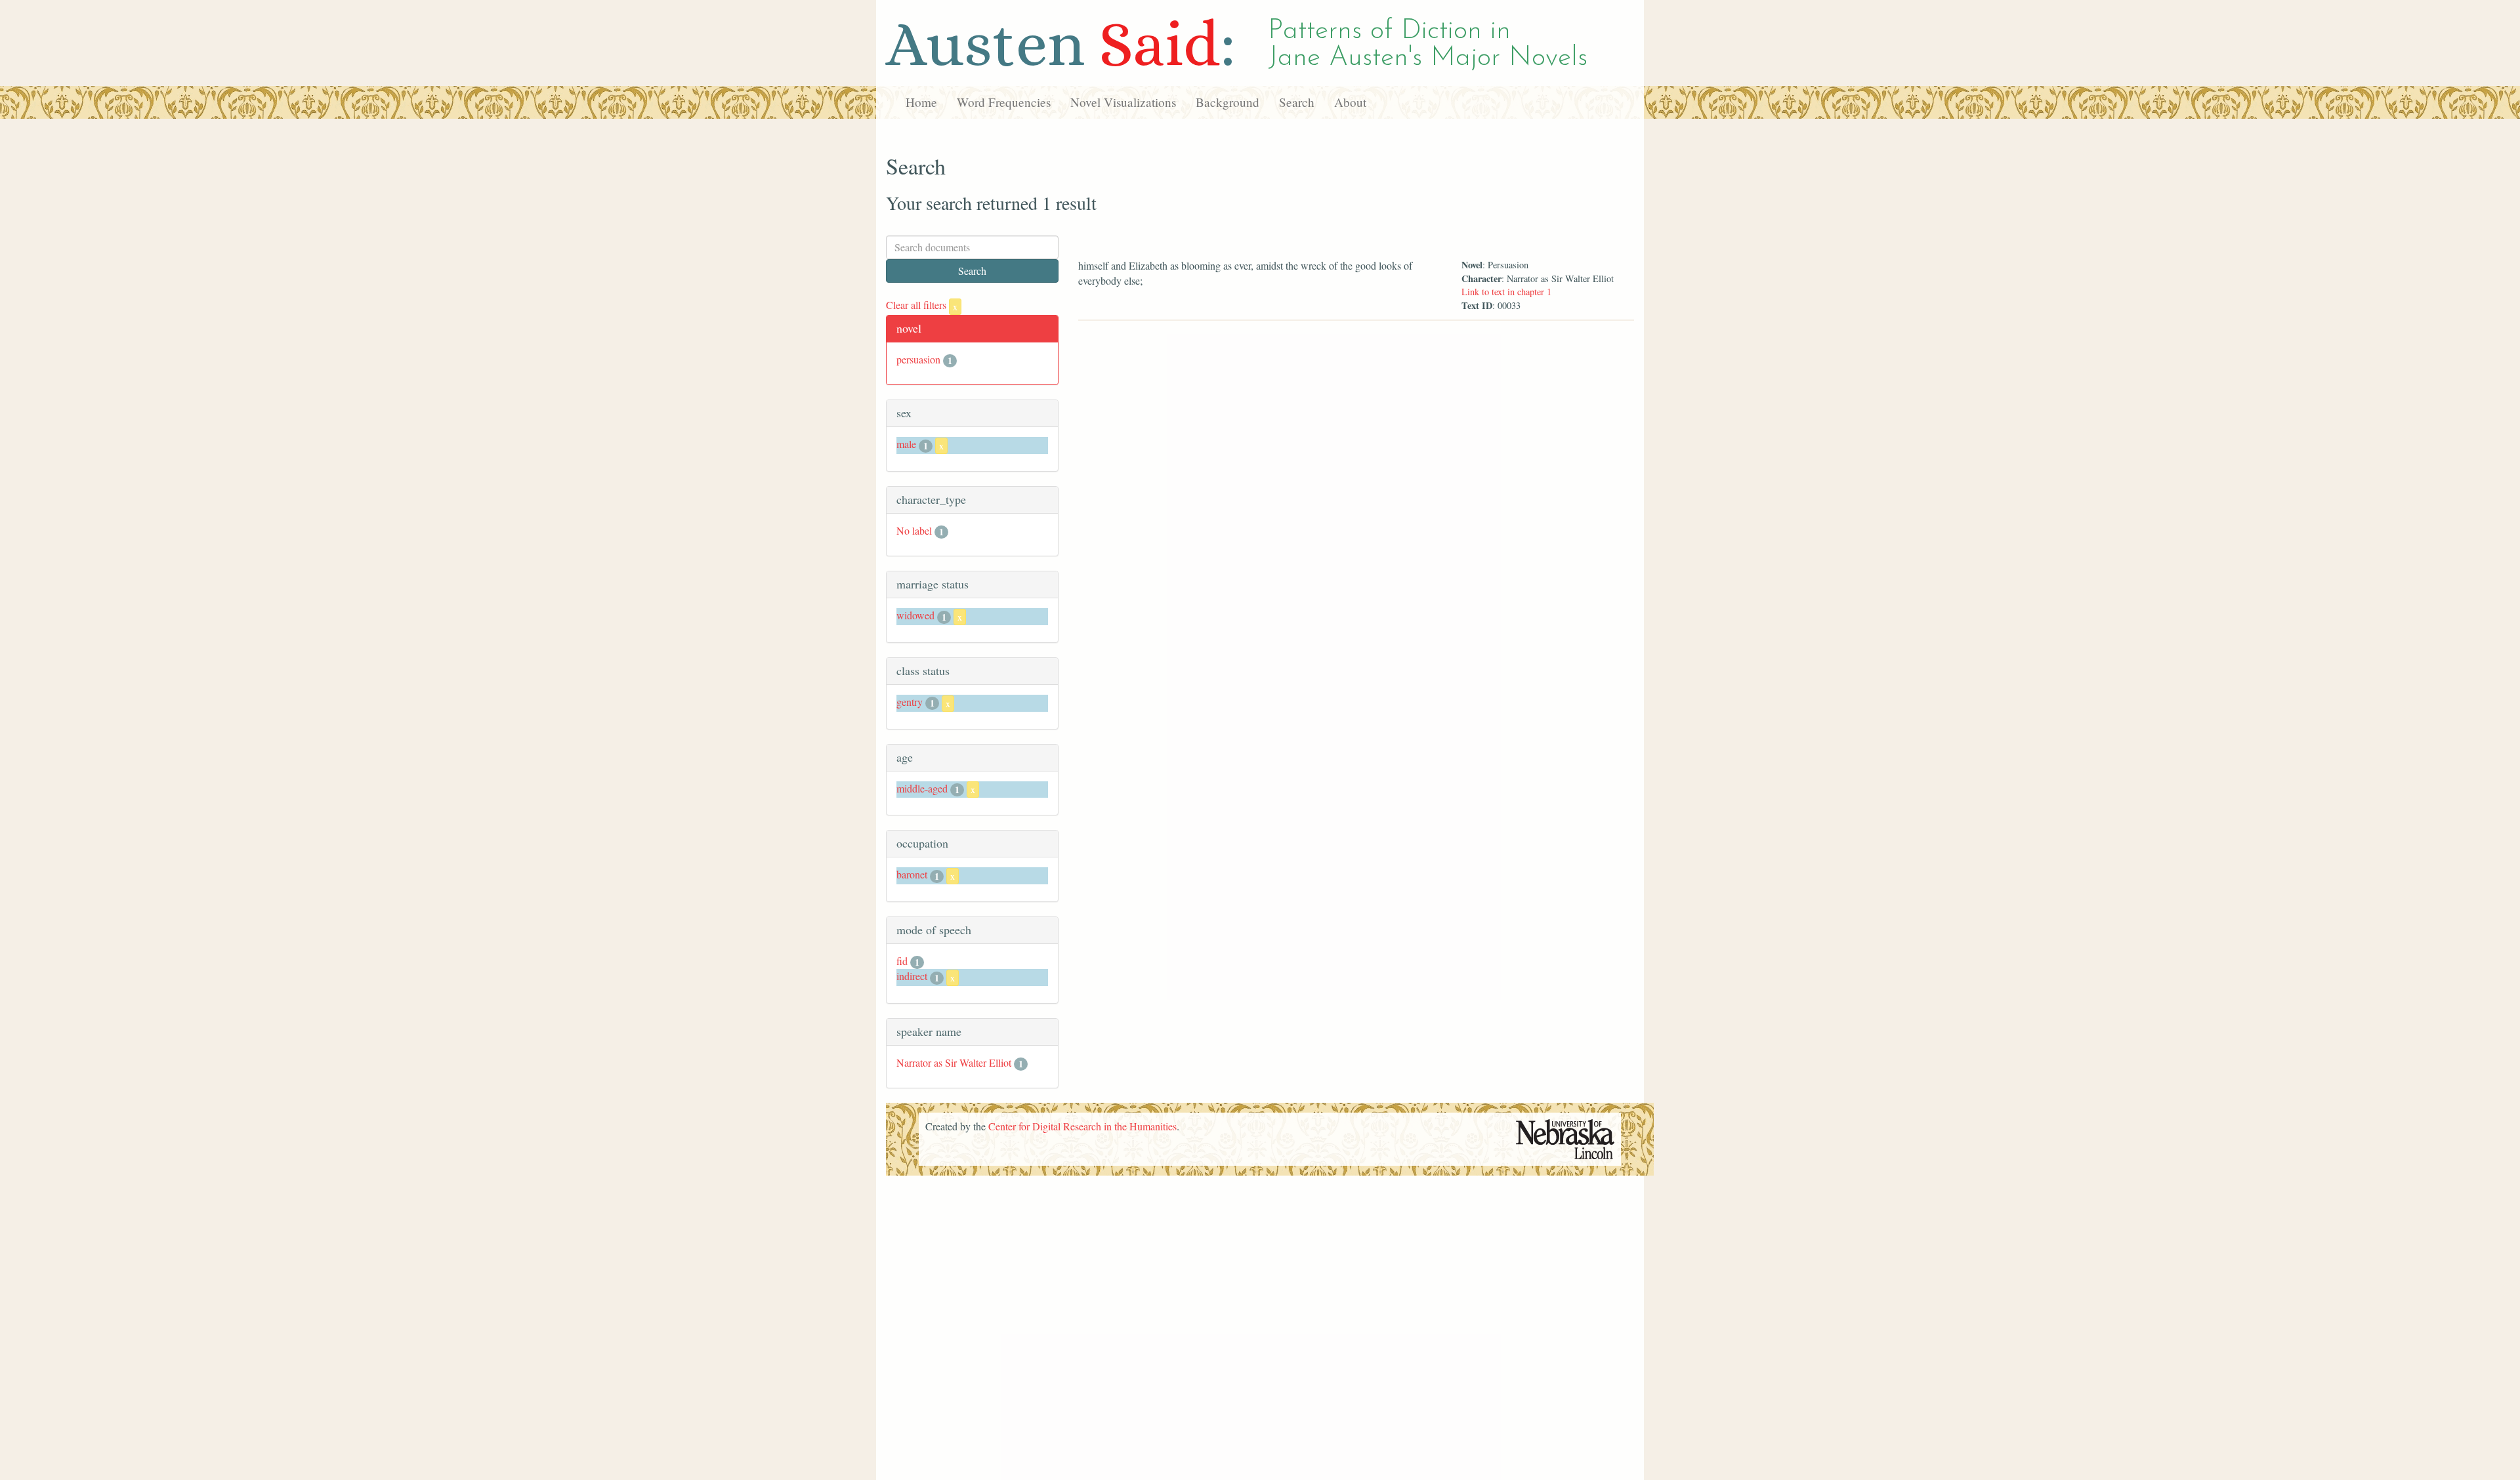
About (1350, 102)
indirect (912, 976)
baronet (912, 874)
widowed (915, 615)
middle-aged (922, 788)
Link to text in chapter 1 (1506, 292)
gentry (910, 702)
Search (1297, 102)
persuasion (918, 359)
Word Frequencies (1004, 102)
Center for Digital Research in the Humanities (1082, 1126)
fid (902, 961)
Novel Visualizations (1123, 102)
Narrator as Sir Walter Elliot (954, 1062)
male (906, 444)
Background (1228, 102)
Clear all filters (922, 305)
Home (921, 102)
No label (914, 530)
